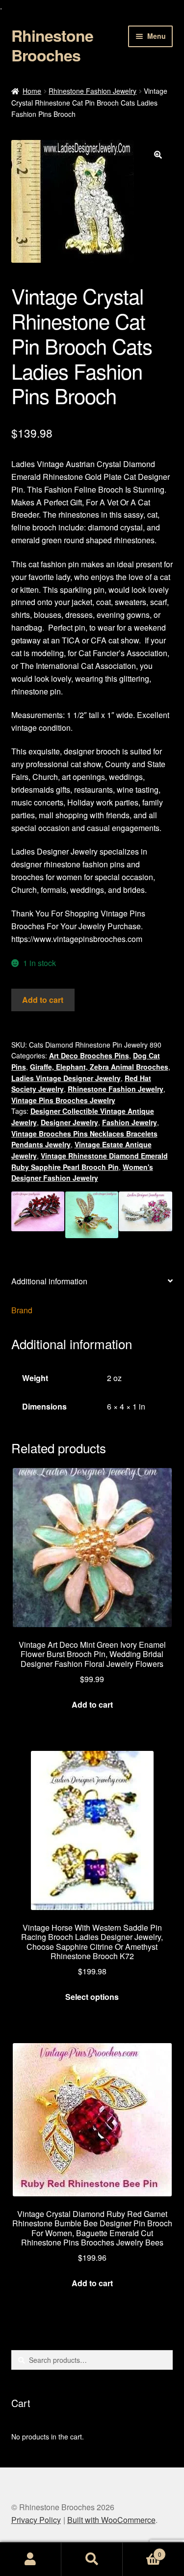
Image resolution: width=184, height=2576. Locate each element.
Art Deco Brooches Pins (89, 1055)
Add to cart (43, 1000)
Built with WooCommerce (111, 2520)
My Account (31, 2559)
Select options (92, 1997)
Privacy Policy (36, 2520)
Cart (142, 2551)
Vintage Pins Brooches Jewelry (63, 1100)
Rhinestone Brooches (52, 45)
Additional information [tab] (49, 1281)
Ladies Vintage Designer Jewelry (66, 1078)
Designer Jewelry (69, 1122)
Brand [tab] (22, 1310)
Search (92, 2559)
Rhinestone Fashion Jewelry (92, 91)
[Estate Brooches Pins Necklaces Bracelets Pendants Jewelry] (38, 1215)
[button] (158, 155)
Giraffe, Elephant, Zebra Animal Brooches (99, 1067)
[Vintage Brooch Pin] (145, 1215)
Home (32, 91)
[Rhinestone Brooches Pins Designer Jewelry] (92, 1215)
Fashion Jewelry (130, 1122)
